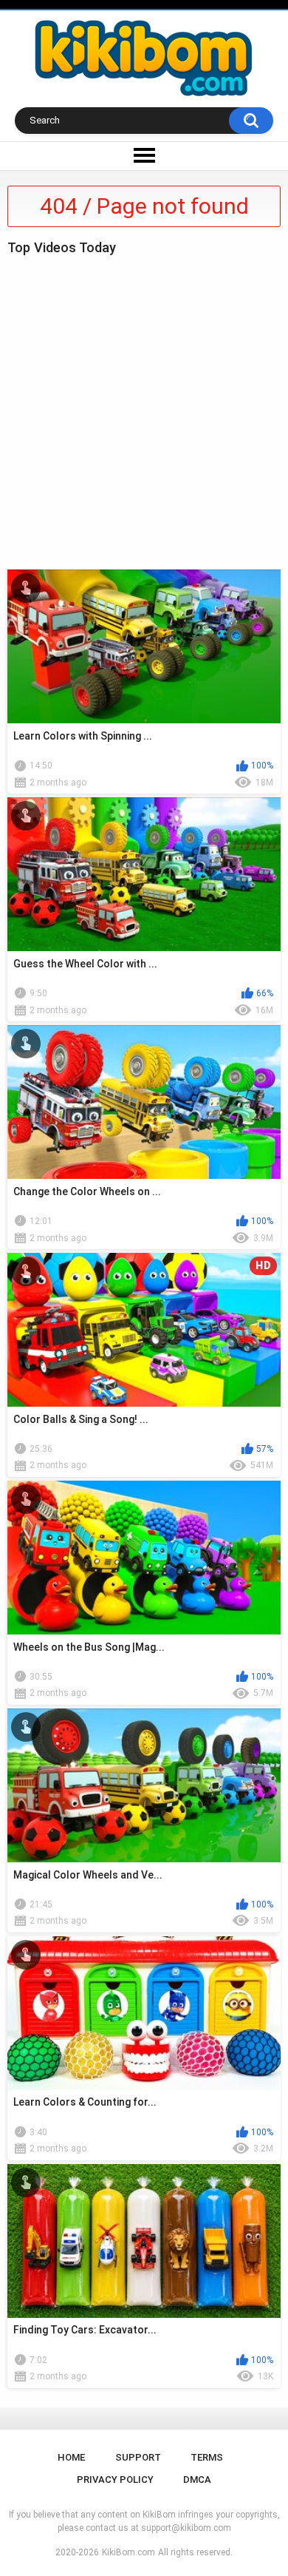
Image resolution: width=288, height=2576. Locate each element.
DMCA (197, 2479)
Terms (207, 2457)
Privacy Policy (115, 2479)
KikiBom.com (128, 2552)
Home (71, 2457)
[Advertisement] (144, 409)
